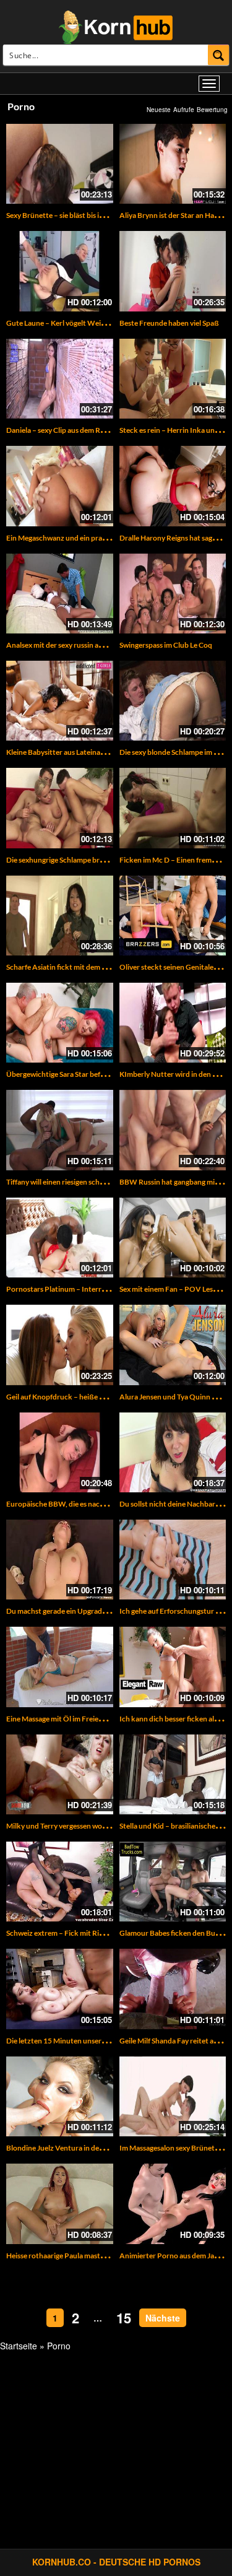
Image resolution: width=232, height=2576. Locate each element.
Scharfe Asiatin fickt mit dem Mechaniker (74, 967)
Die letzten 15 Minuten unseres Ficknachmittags (85, 2041)
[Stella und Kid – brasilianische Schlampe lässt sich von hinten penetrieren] (173, 1774)
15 (124, 2318)
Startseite (19, 2346)
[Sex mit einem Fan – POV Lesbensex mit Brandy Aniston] (173, 1238)
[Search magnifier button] (219, 55)
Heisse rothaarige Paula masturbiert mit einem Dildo (91, 2256)
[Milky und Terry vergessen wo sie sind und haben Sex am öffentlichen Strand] (60, 1774)
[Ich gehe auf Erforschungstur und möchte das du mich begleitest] (173, 1560)
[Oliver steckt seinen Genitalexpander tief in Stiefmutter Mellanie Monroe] (173, 916)
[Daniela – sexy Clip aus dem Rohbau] (60, 379)
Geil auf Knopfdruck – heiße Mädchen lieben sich (86, 1397)
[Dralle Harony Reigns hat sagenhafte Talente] (173, 486)
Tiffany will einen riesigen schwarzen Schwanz (80, 1182)
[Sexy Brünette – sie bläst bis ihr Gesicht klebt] (60, 164)
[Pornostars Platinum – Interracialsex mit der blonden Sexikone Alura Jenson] (60, 1238)
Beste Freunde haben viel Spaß (169, 323)
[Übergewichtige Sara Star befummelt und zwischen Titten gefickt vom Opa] (60, 1023)
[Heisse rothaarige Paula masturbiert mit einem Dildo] (60, 2204)
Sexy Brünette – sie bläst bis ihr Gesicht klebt (79, 215)
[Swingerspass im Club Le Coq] (173, 594)
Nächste (163, 2318)
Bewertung (212, 110)
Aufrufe (184, 110)
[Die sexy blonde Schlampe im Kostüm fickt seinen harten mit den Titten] (173, 701)
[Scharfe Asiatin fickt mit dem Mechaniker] (60, 916)
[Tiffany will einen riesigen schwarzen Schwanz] (60, 1130)
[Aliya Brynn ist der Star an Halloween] (173, 164)
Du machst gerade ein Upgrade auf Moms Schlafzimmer (96, 1611)
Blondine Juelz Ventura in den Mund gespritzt (81, 2148)
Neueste (159, 110)
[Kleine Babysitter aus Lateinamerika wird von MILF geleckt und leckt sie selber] (60, 701)
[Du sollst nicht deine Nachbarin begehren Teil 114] (173, 1452)
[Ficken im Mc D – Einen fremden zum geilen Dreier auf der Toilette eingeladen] (173, 808)
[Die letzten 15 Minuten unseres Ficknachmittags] (60, 1989)
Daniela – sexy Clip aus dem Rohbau (64, 430)
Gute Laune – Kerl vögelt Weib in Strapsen (75, 323)
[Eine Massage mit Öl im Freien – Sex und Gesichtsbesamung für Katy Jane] (60, 1667)
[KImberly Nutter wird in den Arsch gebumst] (173, 1023)
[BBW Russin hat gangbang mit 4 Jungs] (173, 1130)
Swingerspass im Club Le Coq (166, 645)
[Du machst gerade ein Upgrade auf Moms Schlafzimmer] (60, 1560)
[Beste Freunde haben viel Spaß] (173, 271)
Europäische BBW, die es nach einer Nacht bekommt (92, 1504)
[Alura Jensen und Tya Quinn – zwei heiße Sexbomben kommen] (173, 1345)
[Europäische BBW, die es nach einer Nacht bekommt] (60, 1452)
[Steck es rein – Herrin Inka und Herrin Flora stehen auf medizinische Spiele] (173, 379)
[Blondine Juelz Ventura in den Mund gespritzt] (60, 2096)
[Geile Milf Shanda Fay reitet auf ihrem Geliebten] (173, 1989)
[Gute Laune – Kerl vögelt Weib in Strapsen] (60, 271)
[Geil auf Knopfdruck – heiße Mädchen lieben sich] (60, 1345)
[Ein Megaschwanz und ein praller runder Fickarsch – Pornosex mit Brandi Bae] (60, 486)
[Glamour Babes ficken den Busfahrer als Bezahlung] (173, 1882)
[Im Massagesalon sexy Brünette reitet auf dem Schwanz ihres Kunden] (173, 2096)
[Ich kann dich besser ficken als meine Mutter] (173, 1667)
